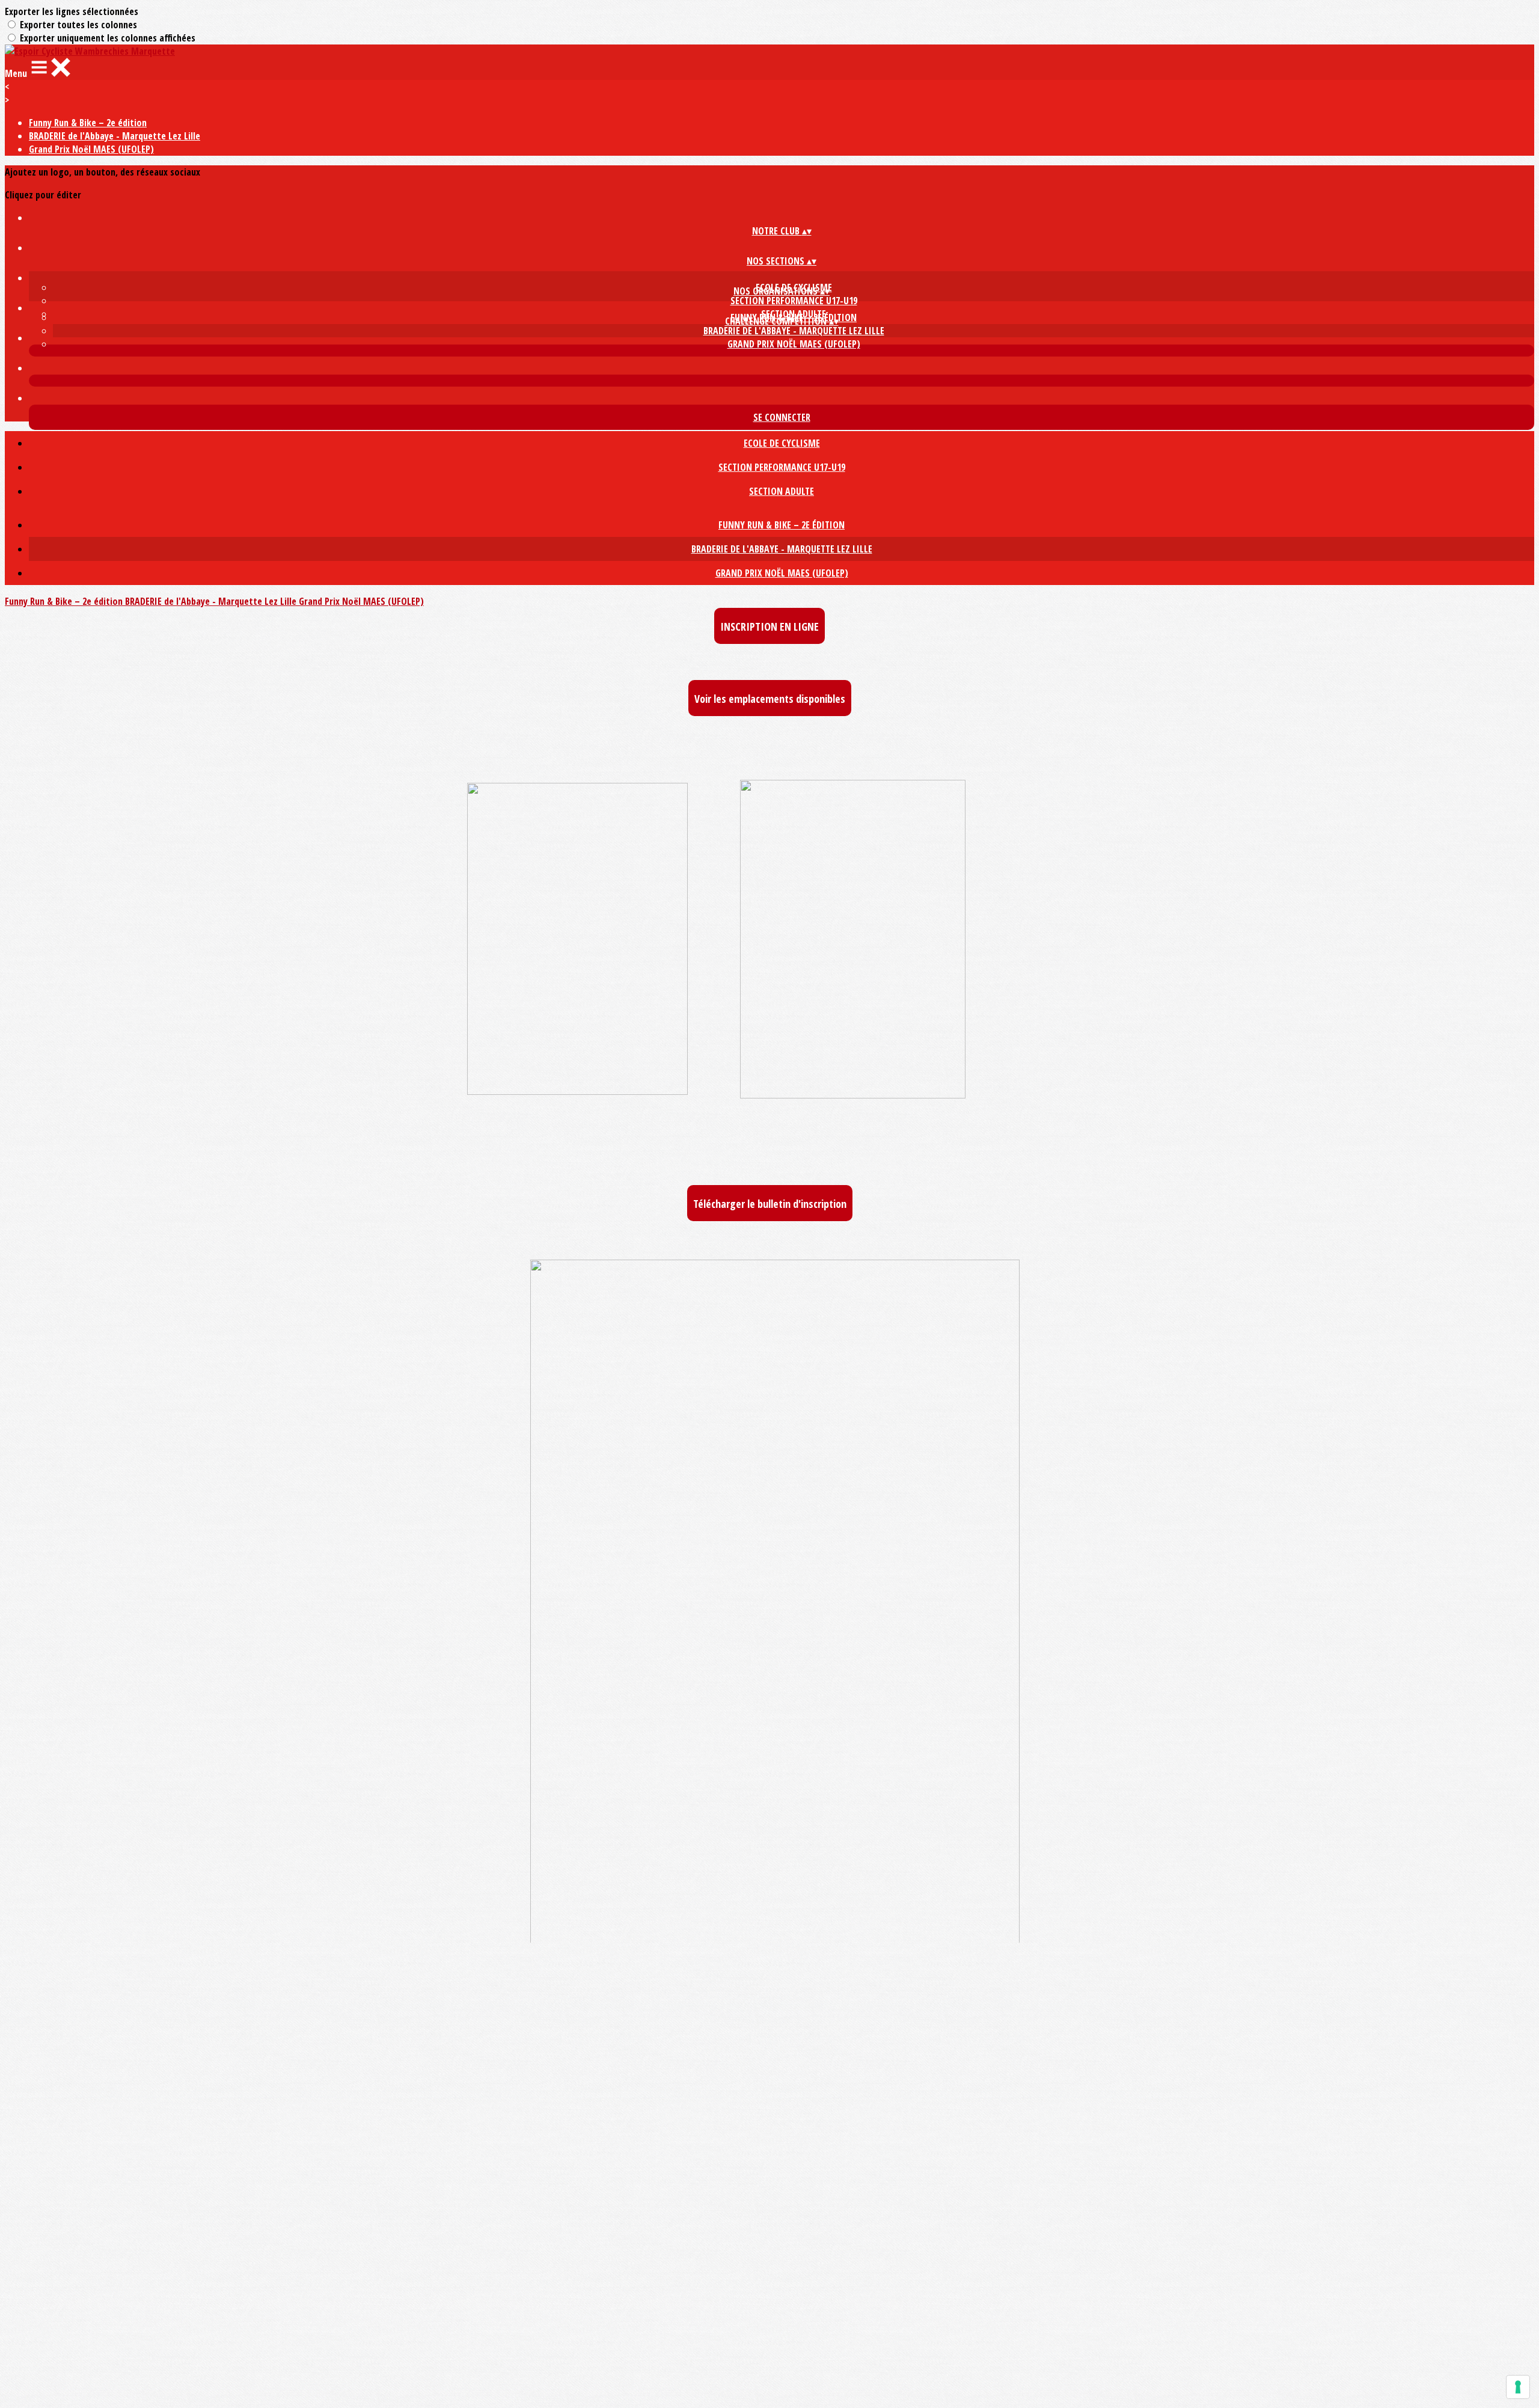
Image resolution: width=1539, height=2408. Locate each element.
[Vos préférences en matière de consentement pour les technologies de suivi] (1518, 2387)
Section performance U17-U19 (794, 301)
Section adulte (782, 491)
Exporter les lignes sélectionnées (72, 11)
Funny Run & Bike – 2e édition (88, 123)
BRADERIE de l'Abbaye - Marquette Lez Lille (115, 136)
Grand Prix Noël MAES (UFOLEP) (91, 149)
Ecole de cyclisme (782, 443)
